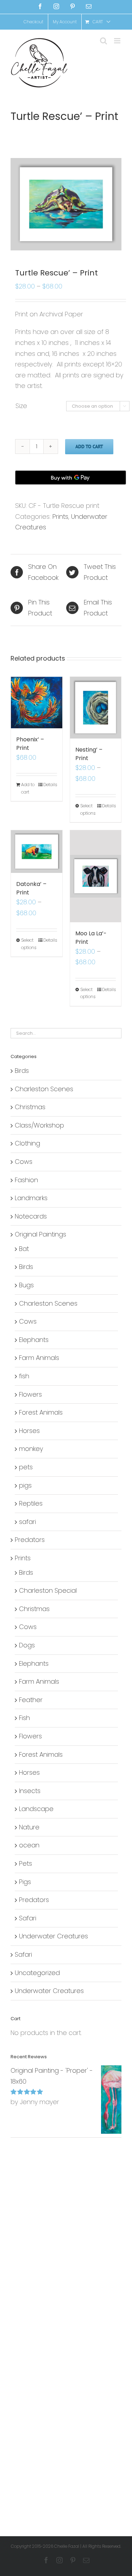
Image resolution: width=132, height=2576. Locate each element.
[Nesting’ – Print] (96, 708)
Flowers (30, 1394)
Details (50, 785)
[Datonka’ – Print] (37, 852)
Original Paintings (40, 1234)
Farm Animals (39, 1358)
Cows (24, 1162)
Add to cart (89, 446)
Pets (26, 1863)
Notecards (31, 1216)
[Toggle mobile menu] (118, 41)
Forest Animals (41, 1412)
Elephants (34, 1340)
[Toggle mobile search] (103, 41)
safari (27, 1522)
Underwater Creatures (54, 1936)
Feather (31, 1700)
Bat (24, 1249)
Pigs (25, 1882)
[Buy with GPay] (71, 478)
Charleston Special (48, 1590)
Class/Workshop (39, 1125)
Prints (60, 517)
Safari (28, 1918)
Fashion (26, 1180)
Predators (30, 1540)
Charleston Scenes (44, 1089)
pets (26, 1467)
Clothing (27, 1143)
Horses (29, 1431)
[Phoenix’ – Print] (37, 703)
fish (24, 1376)
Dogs (27, 1645)
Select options (88, 809)
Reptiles (31, 1503)
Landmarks (31, 1198)
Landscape (36, 1809)
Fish (24, 1718)
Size (21, 406)
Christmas (30, 1107)
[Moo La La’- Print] (96, 876)
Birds (22, 1071)
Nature (29, 1827)
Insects (30, 1791)
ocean (29, 1845)
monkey (31, 1449)
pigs (25, 1485)
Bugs (26, 1285)
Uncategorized (37, 1973)
